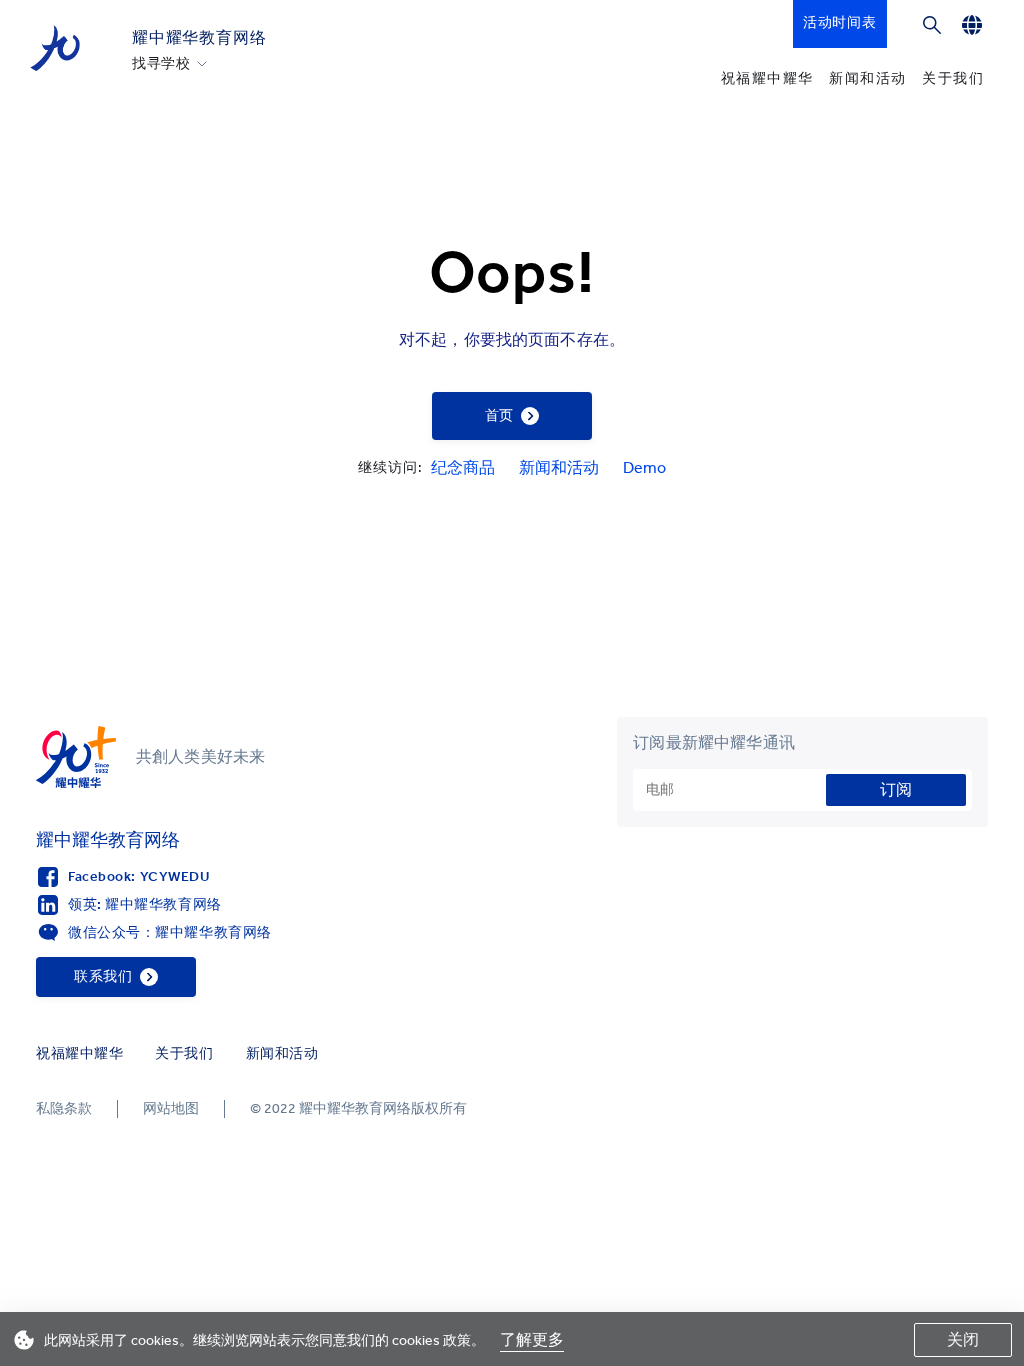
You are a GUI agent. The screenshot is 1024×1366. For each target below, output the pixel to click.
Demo (644, 467)
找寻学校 (161, 64)
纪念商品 (463, 467)
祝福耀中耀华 (767, 78)
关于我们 (953, 78)
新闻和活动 (867, 78)
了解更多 (532, 1339)
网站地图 (171, 1108)
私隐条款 (64, 1108)
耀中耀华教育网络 (199, 37)
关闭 (963, 1339)
